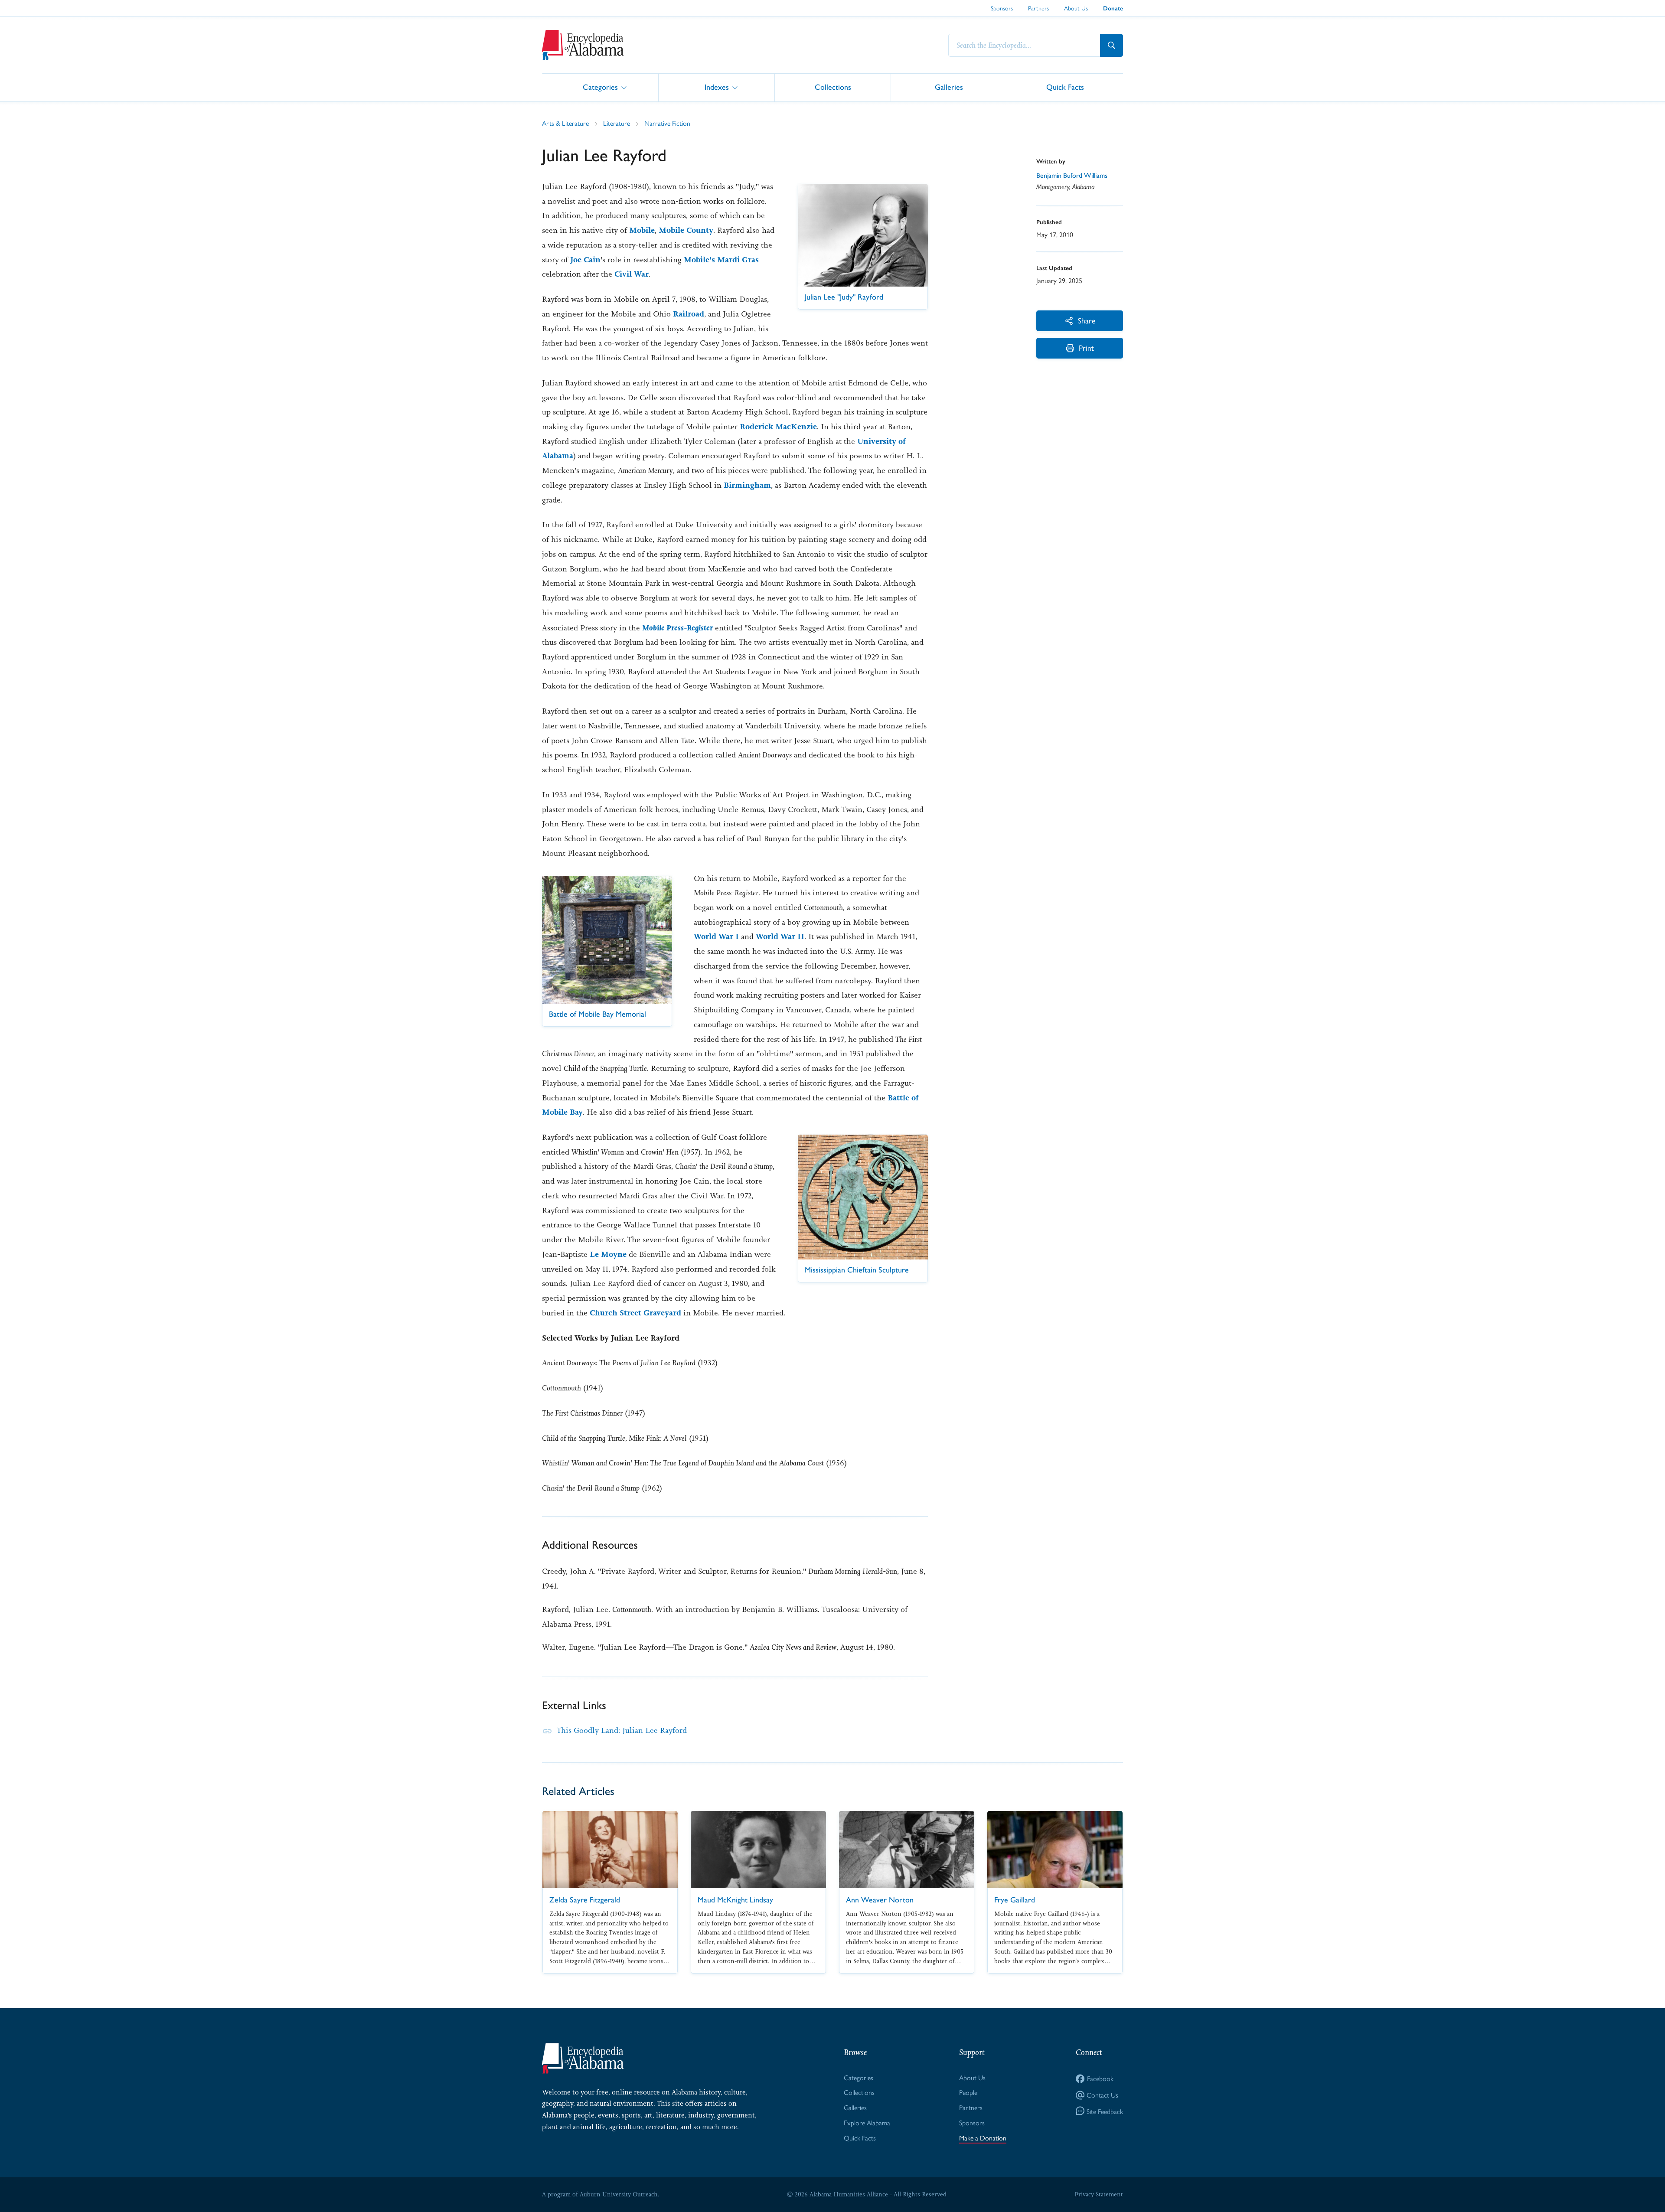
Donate (1113, 8)
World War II (780, 936)
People (968, 2092)
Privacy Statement (1099, 2194)
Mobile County (686, 230)
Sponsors (1002, 8)
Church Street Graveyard (635, 1313)
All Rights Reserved (920, 2194)
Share (1087, 320)
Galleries (949, 87)
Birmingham (747, 485)
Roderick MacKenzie (778, 427)
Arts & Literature (565, 123)
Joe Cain (585, 260)
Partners (1038, 8)
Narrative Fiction (667, 123)
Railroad (689, 314)
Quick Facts (1065, 87)
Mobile (642, 230)
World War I (716, 936)
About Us (1076, 8)
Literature (617, 123)
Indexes (717, 87)
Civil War (632, 274)
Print (1086, 347)
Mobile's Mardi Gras (721, 260)
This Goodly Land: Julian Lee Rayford (622, 1730)
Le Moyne (608, 1254)
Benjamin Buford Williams (1072, 175)
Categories (600, 87)
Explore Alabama (867, 2122)
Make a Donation (983, 2138)
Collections (833, 87)
